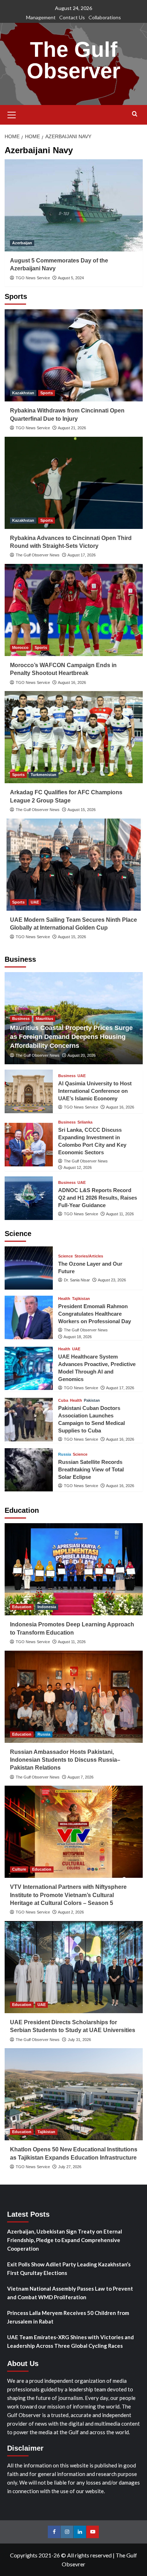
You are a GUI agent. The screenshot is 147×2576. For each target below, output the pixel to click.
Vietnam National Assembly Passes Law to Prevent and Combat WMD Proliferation (70, 2293)
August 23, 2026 (112, 1280)
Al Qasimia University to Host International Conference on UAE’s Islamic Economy (95, 1091)
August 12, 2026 (78, 1167)
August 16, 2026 (72, 682)
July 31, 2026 (79, 2040)
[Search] (135, 114)
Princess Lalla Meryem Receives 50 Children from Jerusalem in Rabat (68, 2317)
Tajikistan (81, 1299)
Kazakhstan (23, 393)
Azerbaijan (22, 243)
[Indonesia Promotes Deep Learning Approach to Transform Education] (74, 1569)
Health (64, 1299)
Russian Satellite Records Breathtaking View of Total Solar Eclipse (91, 1469)
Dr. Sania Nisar (77, 1280)
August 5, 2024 (71, 278)
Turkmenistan (44, 775)
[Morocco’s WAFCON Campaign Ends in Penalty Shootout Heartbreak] (74, 610)
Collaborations (105, 17)
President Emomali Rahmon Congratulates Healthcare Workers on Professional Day (95, 1314)
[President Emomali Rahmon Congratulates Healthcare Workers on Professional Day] (29, 1317)
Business (21, 1019)
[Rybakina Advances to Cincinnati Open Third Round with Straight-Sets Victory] (74, 483)
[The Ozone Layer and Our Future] (29, 1268)
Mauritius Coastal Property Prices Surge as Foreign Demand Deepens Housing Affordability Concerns (71, 1037)
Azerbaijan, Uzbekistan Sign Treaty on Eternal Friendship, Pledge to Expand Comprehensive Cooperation (65, 2240)
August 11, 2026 (120, 1214)
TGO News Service (33, 278)
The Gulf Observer (73, 60)
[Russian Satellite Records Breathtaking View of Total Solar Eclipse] (29, 1470)
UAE (35, 902)
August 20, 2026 (82, 1055)
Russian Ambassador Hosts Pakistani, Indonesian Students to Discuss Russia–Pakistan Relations (65, 1760)
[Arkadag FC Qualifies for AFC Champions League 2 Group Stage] (74, 737)
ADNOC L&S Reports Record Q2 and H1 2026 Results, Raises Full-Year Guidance (98, 1198)
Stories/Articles (89, 1256)
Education (22, 1607)
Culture (19, 1869)
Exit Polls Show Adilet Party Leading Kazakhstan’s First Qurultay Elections (69, 2269)
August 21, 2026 (72, 428)
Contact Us (72, 17)
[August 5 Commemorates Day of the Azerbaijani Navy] (74, 205)
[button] (12, 114)
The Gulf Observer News (38, 555)
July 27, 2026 (70, 2167)
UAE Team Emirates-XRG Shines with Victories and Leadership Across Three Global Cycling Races (70, 2341)
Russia (65, 1454)
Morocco (20, 647)
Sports (47, 393)
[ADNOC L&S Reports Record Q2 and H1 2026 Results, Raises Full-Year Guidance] (29, 1198)
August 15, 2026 (82, 810)
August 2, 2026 (71, 1912)
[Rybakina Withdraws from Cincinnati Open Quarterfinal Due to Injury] (74, 355)
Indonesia (47, 1607)
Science (65, 1256)
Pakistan (92, 1400)
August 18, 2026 (78, 1337)
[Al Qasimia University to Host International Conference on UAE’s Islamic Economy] (29, 1091)
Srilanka (85, 1122)
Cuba (63, 1400)
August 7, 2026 (80, 1777)
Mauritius (44, 1019)
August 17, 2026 (82, 555)
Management (41, 17)
